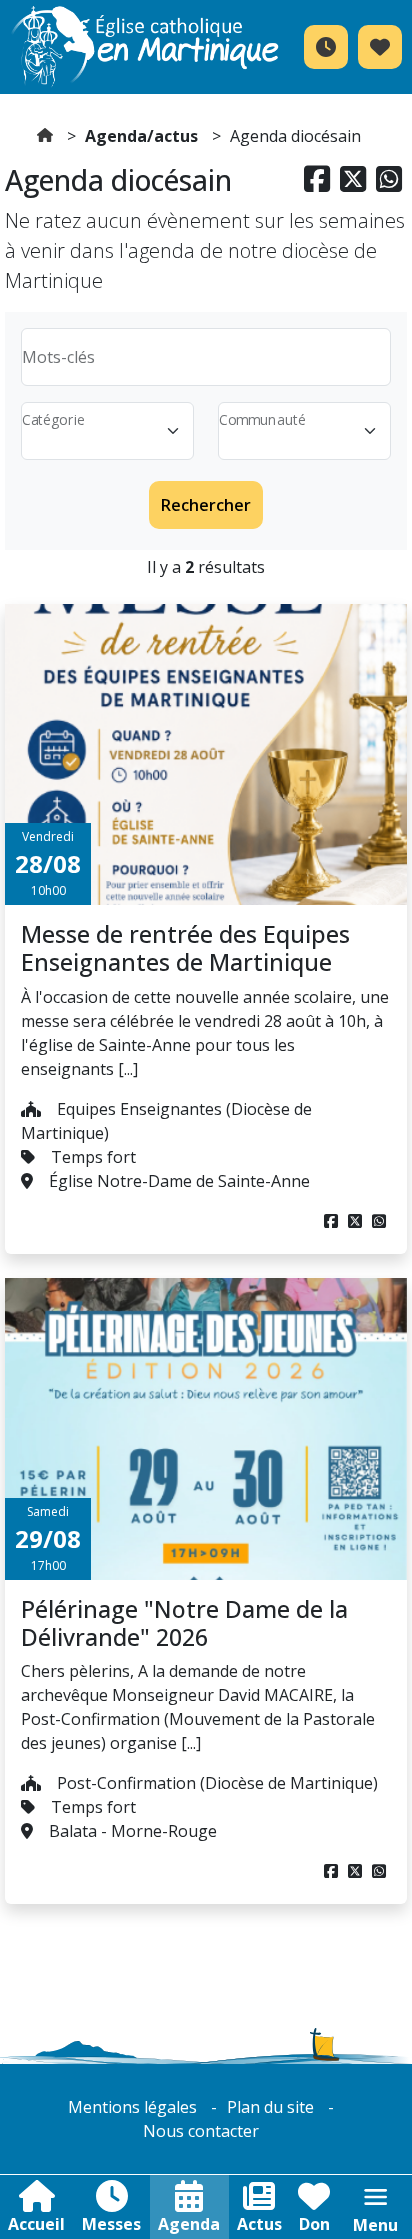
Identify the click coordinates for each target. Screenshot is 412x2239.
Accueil (36, 2224)
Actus (259, 2224)
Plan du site (270, 2107)
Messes (111, 2224)
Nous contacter (201, 2131)
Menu (375, 2225)
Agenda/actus (141, 136)
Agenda (189, 2224)
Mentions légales (132, 2107)
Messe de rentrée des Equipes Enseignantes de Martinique (185, 948)
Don (314, 2224)
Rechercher (206, 505)
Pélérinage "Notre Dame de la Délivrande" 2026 (184, 1623)
